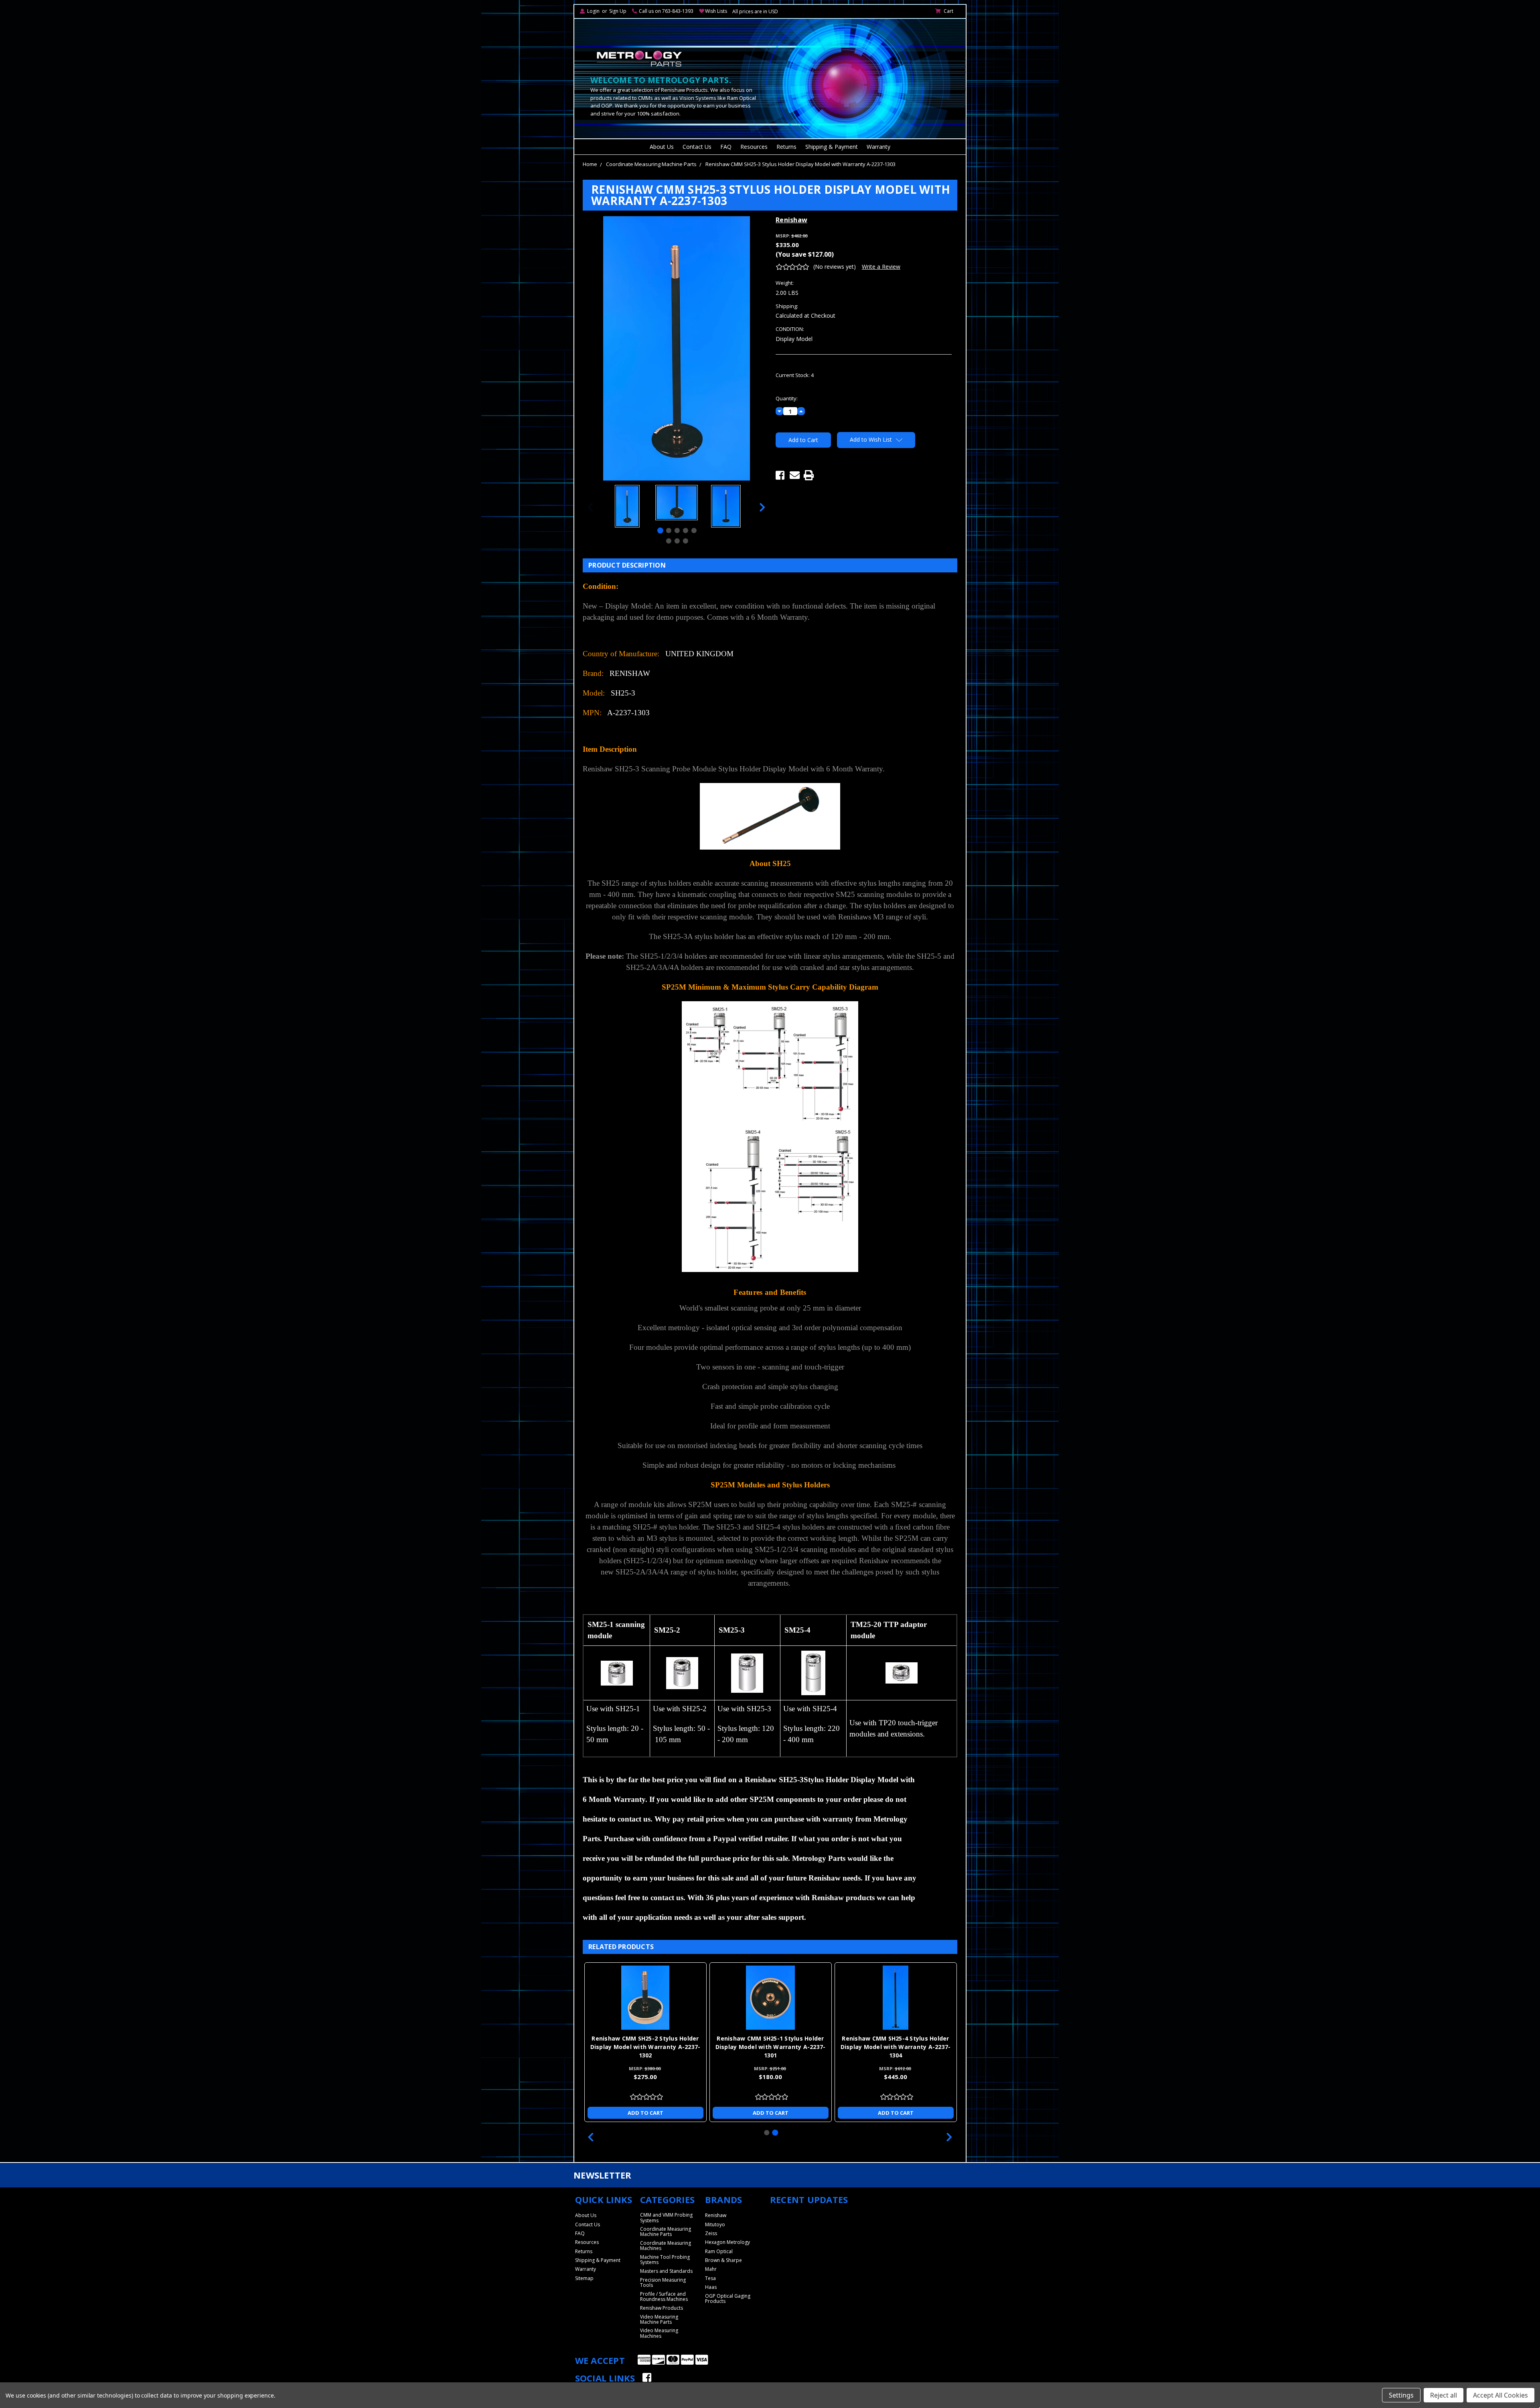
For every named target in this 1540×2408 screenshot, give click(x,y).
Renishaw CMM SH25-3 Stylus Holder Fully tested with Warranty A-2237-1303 (770, 2047)
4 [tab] (686, 530)
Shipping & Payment (832, 147)
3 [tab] (677, 530)
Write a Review (881, 267)
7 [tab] (677, 541)
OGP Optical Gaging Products (728, 2298)
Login (593, 11)
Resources (754, 147)
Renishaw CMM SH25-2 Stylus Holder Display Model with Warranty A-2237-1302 (896, 2047)
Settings (1401, 2395)
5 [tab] (694, 530)
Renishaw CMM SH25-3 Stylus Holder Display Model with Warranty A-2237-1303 (800, 164)
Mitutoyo (715, 2224)
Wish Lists (716, 11)
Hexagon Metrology (727, 2242)
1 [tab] (660, 530)
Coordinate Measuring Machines (666, 2246)
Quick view (645, 1998)
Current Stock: (795, 375)
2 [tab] (669, 530)
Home (590, 164)
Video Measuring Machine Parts (659, 2319)
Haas (711, 2287)
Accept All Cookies (1500, 2395)
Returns (786, 147)
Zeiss (711, 2233)
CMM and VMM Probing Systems (666, 2217)
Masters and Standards (666, 2271)
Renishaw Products (662, 2308)
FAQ (726, 147)
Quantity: (787, 398)
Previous (590, 507)
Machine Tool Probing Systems (665, 2260)
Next (762, 507)
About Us (662, 147)
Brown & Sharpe (723, 2260)
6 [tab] (669, 541)
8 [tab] (686, 541)
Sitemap (584, 2278)
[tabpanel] (627, 507)
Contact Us (697, 147)
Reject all (1444, 2395)
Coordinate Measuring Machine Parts (651, 164)
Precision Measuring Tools (663, 2282)
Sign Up (618, 11)
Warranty (878, 147)
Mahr (711, 2269)
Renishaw (716, 2215)
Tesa (710, 2278)
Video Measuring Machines (659, 2333)
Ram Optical (719, 2251)
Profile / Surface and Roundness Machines (664, 2296)
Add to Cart (645, 2113)
